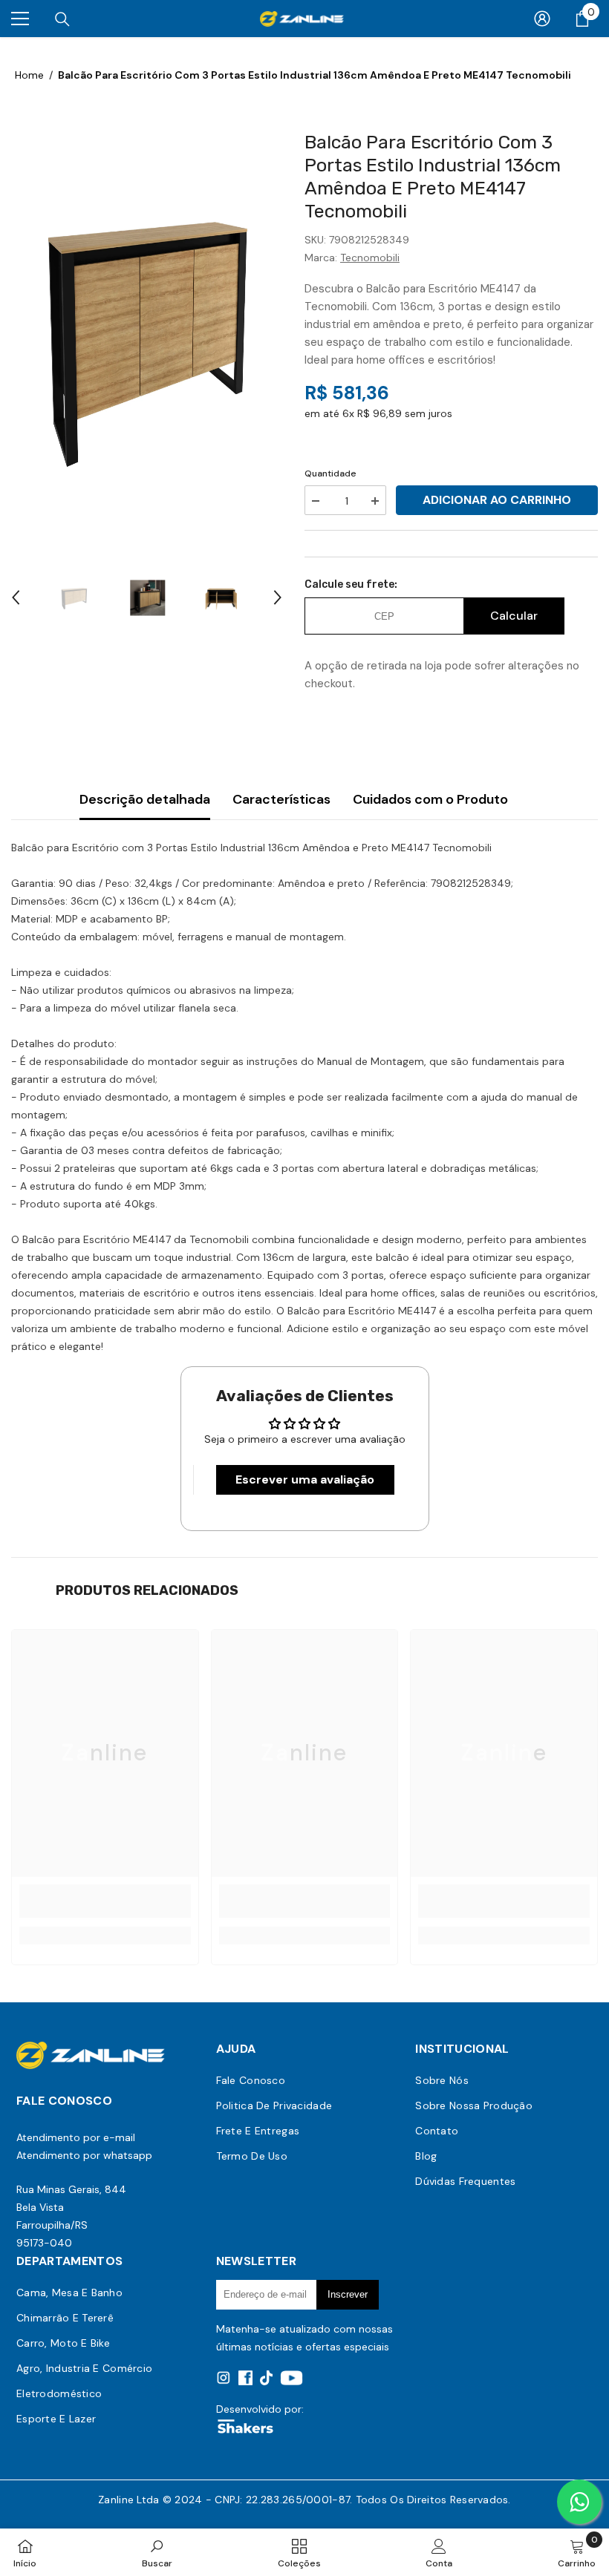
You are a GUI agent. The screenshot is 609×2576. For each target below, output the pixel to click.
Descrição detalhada (145, 799)
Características (281, 799)
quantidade (330, 473)
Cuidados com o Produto (430, 799)
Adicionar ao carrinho (497, 500)
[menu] (20, 19)
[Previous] (16, 597)
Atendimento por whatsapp (84, 2155)
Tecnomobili (370, 258)
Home (29, 75)
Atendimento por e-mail (76, 2137)
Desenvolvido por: (260, 2409)
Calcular (514, 616)
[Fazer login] (542, 19)
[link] (105, 1901)
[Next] (278, 597)
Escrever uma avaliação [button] (305, 1479)
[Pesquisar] (62, 19)
